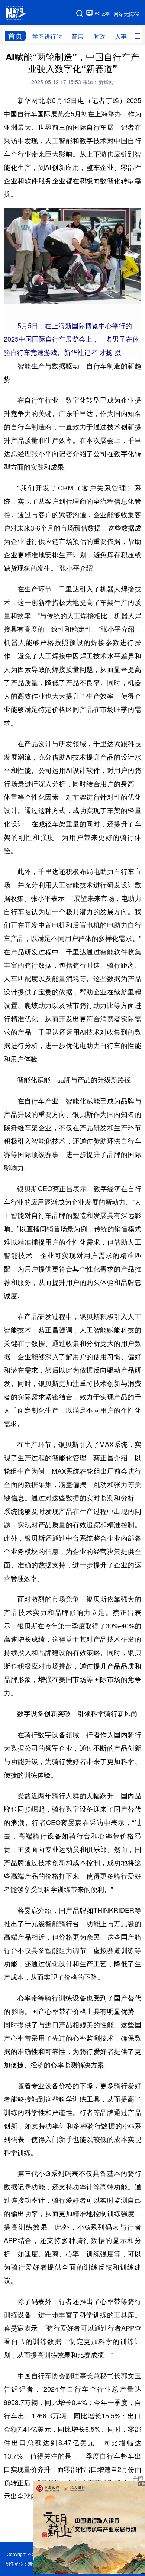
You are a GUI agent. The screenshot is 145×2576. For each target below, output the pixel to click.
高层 (78, 36)
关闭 (138, 2478)
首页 (15, 36)
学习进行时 (47, 36)
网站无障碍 (126, 14)
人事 (121, 36)
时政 (99, 36)
